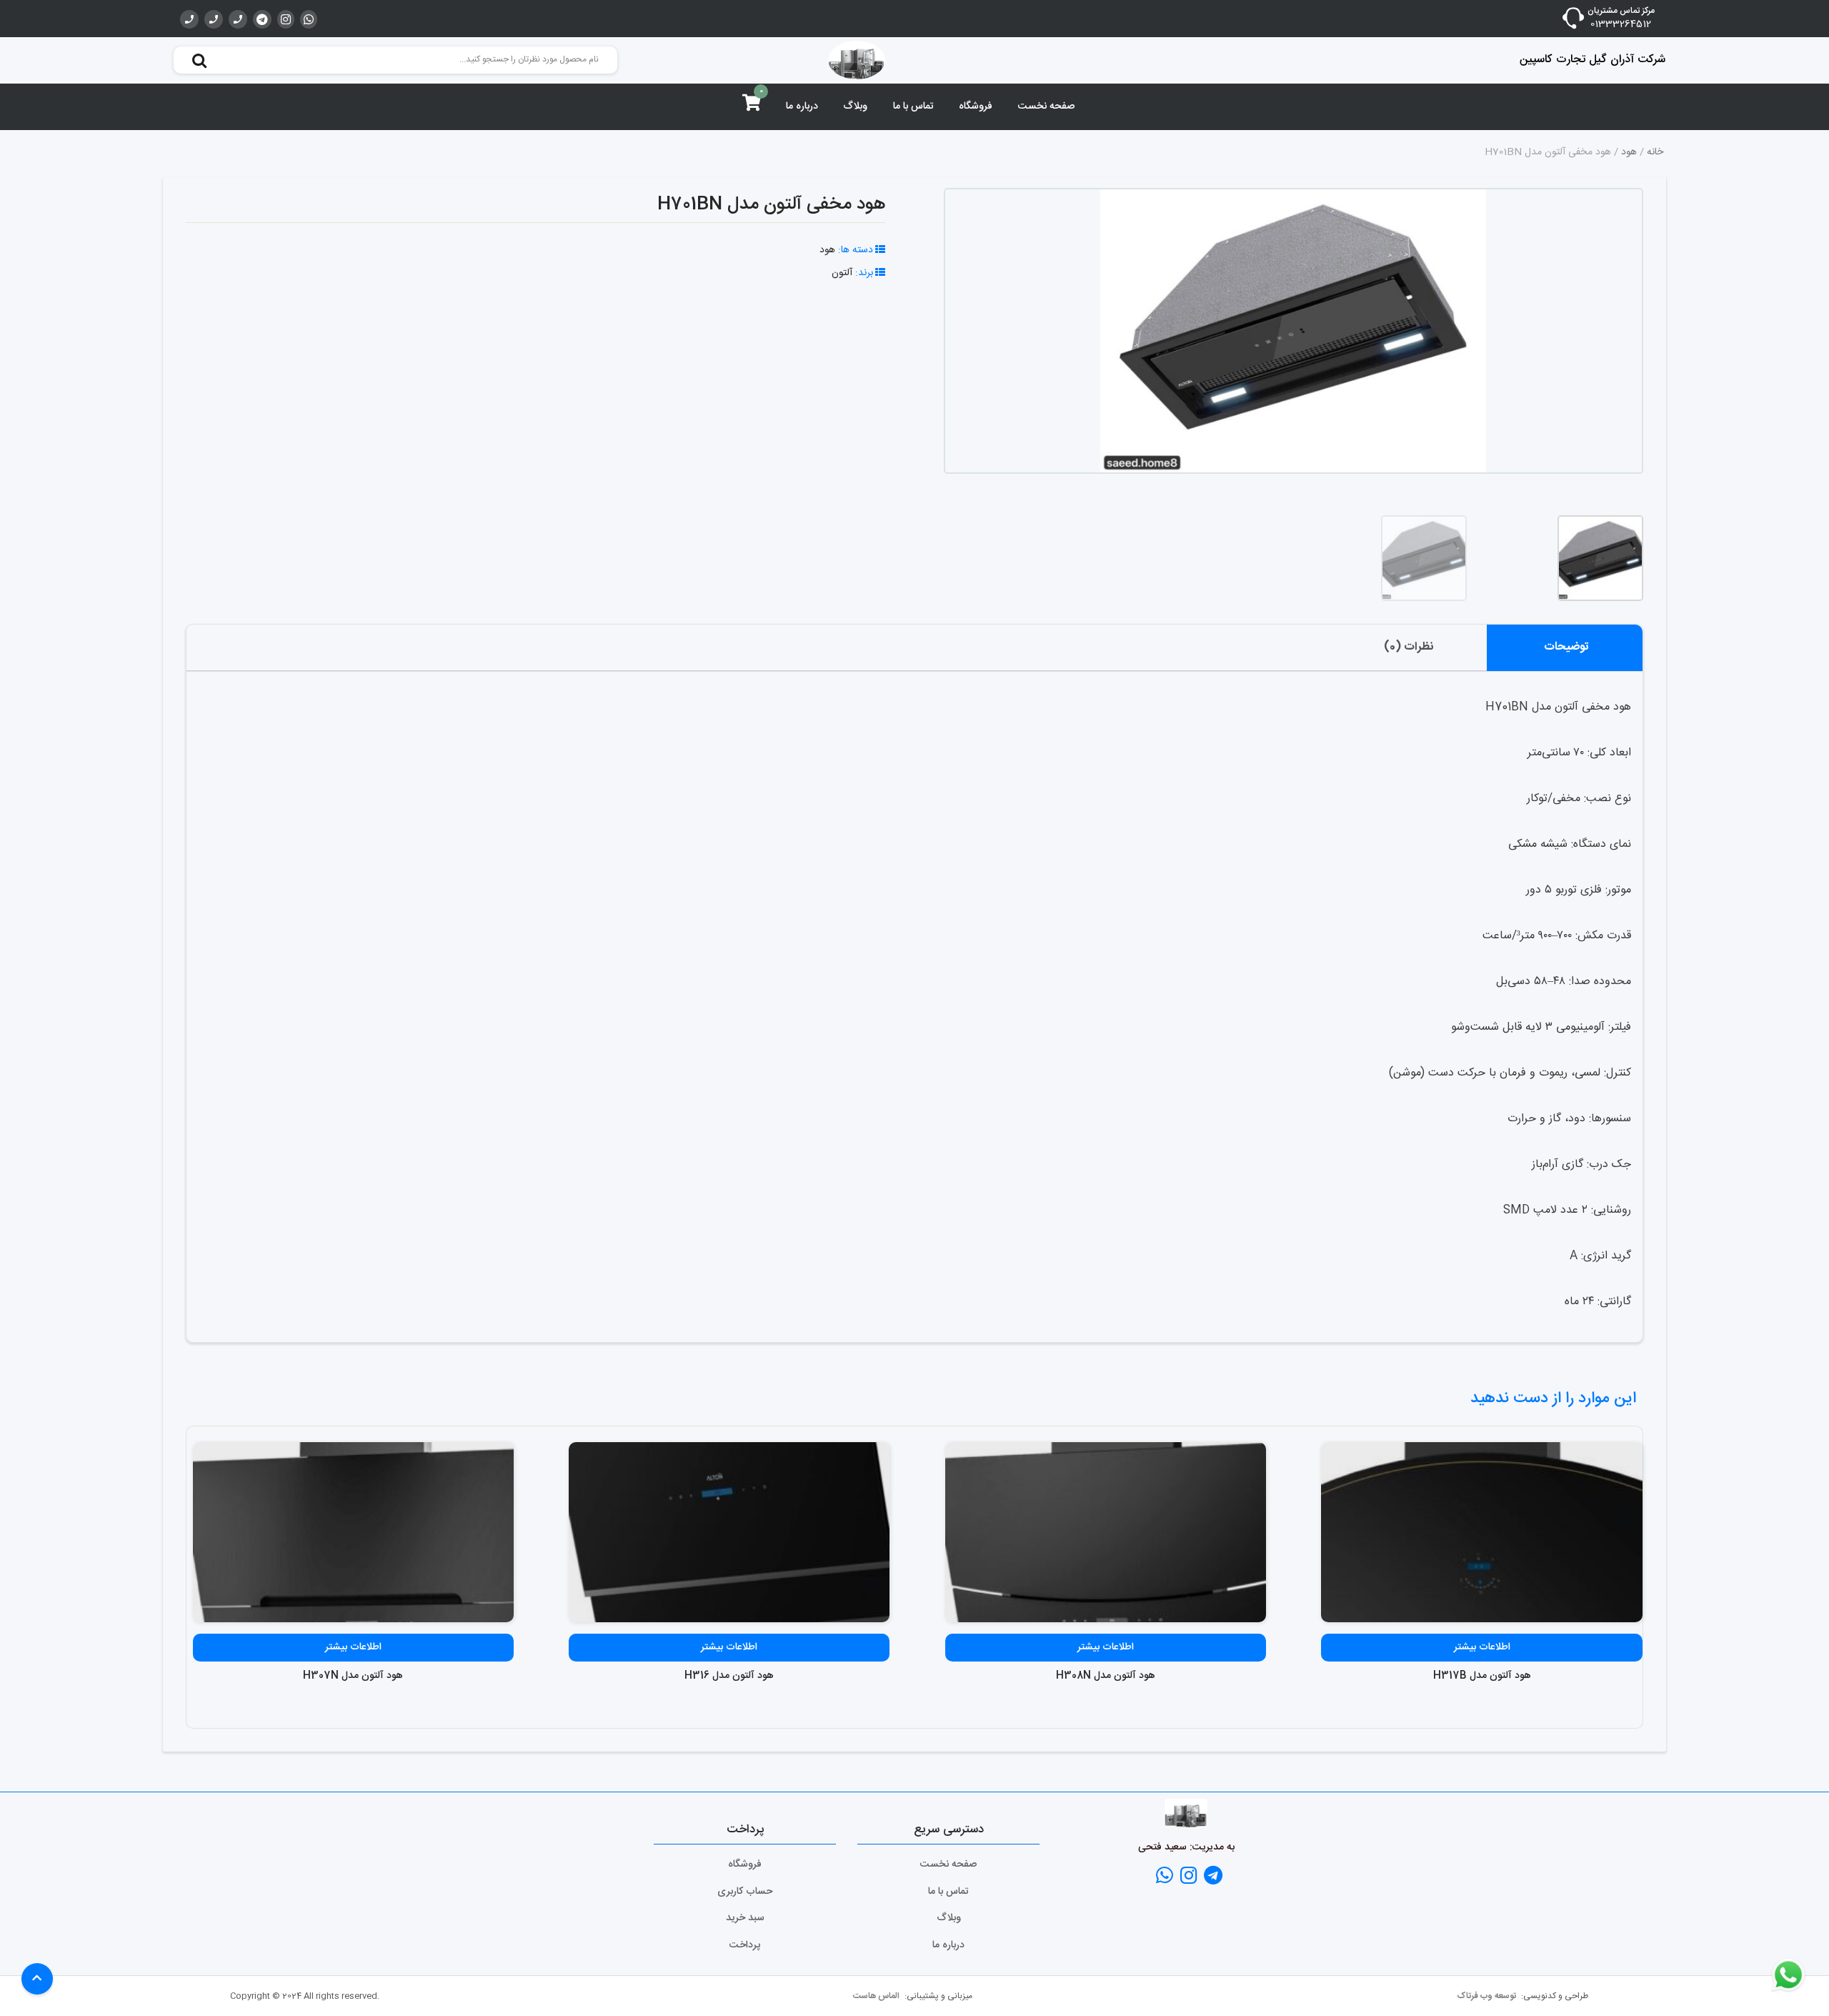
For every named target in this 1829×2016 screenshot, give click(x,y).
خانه (1655, 152)
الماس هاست (877, 1996)
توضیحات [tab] (1566, 647)
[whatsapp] (309, 19)
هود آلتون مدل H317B (1482, 1676)
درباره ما (802, 106)
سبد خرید (745, 1918)
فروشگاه (976, 106)
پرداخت (745, 1945)
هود (1629, 152)
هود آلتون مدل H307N (353, 1676)
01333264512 (1621, 25)
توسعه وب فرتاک (1487, 1996)
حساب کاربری (745, 1892)
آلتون (842, 273)
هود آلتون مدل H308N (1106, 1676)
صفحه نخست (1046, 106)
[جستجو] (199, 60)
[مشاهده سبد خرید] (752, 106)
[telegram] (262, 19)
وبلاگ (855, 106)
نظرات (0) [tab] (1409, 647)
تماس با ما (913, 106)
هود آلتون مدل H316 (729, 1676)
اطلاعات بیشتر (1482, 1647)
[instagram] (286, 19)
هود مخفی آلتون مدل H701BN (771, 205)
